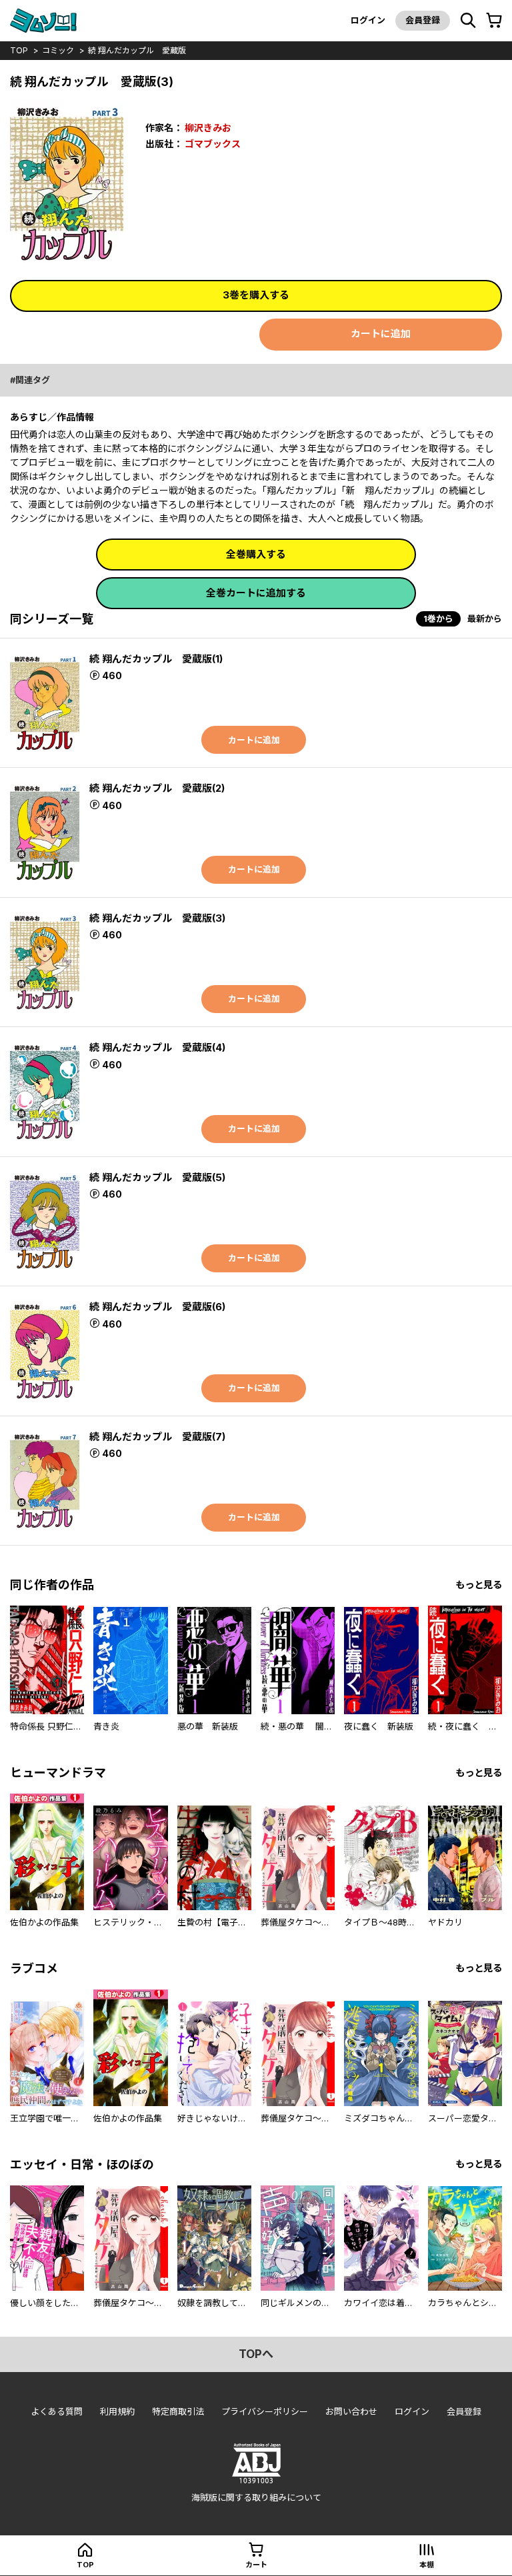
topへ (256, 2354)
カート (256, 2565)
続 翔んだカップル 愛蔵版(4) (157, 1047)
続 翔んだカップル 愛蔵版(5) (157, 1177)
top (19, 50)
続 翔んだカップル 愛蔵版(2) (157, 788)
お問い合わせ (351, 2411)
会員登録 (423, 20)
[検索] (468, 21)
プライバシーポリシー (265, 2411)
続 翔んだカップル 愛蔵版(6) (157, 1307)
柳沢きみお (208, 128)
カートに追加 (381, 334)
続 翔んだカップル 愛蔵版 (137, 50)
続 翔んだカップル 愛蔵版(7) (157, 1437)
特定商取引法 (178, 2411)
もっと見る (479, 1585)
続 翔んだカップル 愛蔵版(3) (157, 918)
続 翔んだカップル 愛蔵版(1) (156, 659)
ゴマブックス (213, 144)
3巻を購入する (256, 295)
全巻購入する (256, 554)
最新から (485, 619)
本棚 (427, 2565)
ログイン (368, 20)
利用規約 (117, 2411)
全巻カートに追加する (256, 593)
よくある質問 (57, 2411)
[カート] (494, 21)
